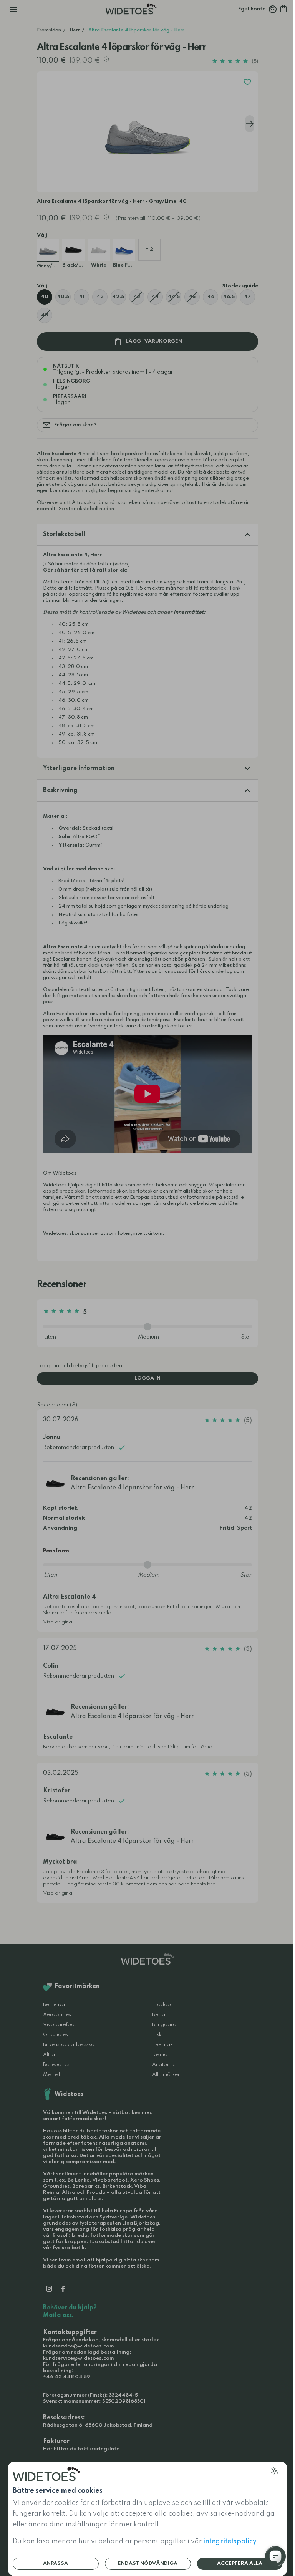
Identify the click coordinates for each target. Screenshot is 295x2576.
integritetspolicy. (231, 2541)
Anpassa (56, 2564)
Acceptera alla (240, 2564)
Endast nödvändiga (148, 2564)
